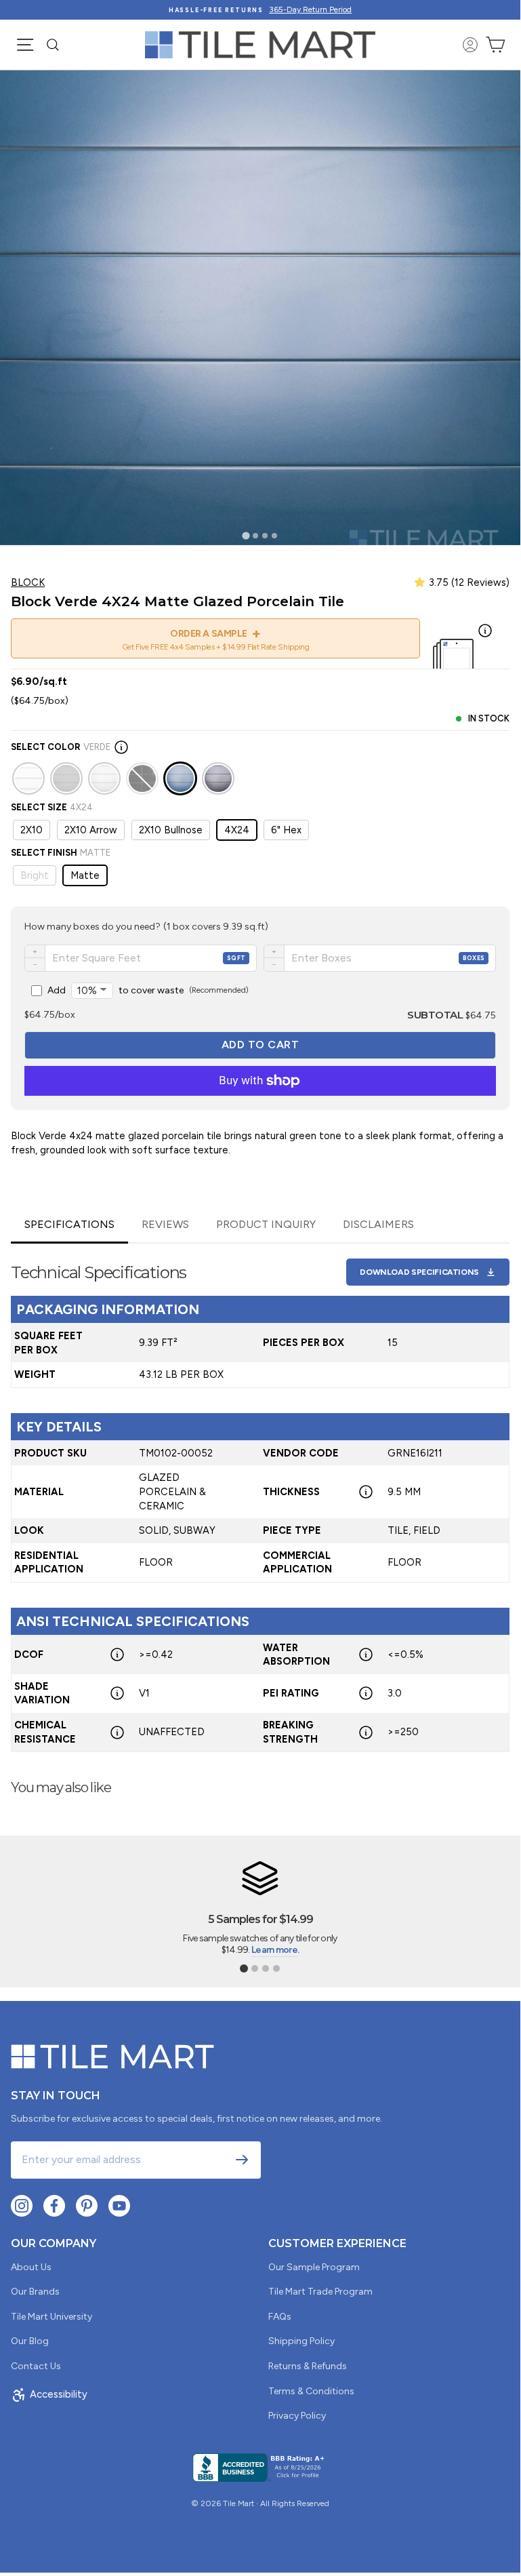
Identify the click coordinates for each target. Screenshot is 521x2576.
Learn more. (275, 1950)
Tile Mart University (51, 2317)
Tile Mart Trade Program (320, 2292)
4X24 (237, 830)
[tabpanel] (260, 1498)
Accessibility (59, 2394)
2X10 (32, 830)
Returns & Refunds (308, 2366)
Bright (35, 875)
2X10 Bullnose (171, 830)
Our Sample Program (314, 2267)
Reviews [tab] (165, 1224)
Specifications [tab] (69, 1224)
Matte (85, 875)
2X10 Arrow (91, 830)
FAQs (280, 2317)
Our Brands (35, 2292)
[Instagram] (22, 2206)
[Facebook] (54, 2206)
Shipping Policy (301, 2341)
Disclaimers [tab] (378, 1224)
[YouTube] (119, 2206)
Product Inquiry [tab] (266, 1224)
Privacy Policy (297, 2416)
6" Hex (286, 830)
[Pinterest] (87, 2206)
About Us (31, 2267)
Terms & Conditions (311, 2391)
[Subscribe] (242, 2160)
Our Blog (30, 2341)
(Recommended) (148, 990)
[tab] (246, 535)
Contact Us (36, 2366)
